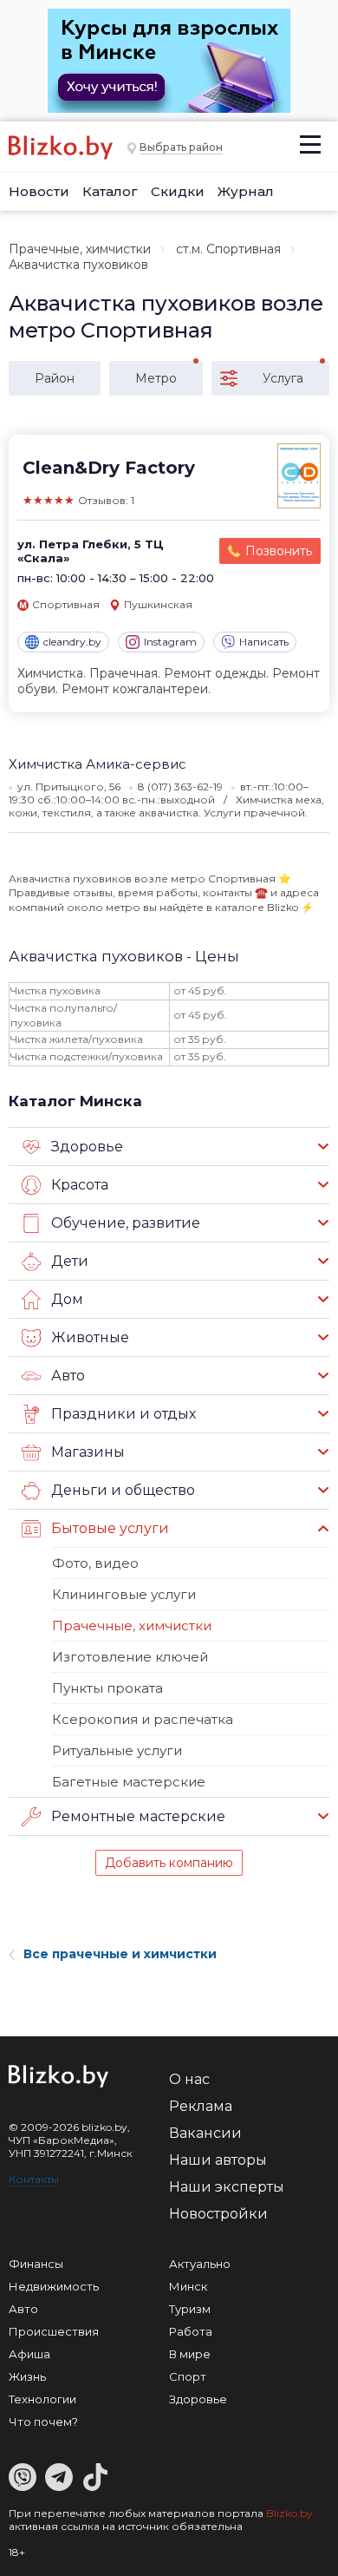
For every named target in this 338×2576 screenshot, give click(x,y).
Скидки (178, 191)
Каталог (110, 191)
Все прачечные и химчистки (120, 1954)
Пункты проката (107, 1688)
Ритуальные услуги (117, 1750)
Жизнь (27, 2376)
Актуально (200, 2264)
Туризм (190, 2309)
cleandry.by (72, 642)
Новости (39, 191)
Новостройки (218, 2214)
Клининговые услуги (124, 1594)
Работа (191, 2331)
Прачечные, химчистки (80, 249)
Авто (23, 2309)
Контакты (34, 2179)
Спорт (188, 2376)
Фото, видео (95, 1563)
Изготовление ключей (130, 1657)
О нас (189, 2079)
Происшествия (54, 2331)
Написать (264, 642)
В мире (190, 2354)
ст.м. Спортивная (228, 249)
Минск (188, 2286)
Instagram (170, 642)
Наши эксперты (227, 2187)
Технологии (42, 2399)
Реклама (201, 2106)
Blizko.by (289, 2513)
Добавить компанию (169, 1863)
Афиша (29, 2354)
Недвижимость (54, 2286)
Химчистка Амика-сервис (97, 764)
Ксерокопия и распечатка (143, 1719)
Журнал (246, 191)
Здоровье (198, 2399)
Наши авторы (218, 2160)
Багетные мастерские (129, 1782)
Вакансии (205, 2133)
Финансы (36, 2264)
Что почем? (43, 2422)
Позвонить (279, 551)
